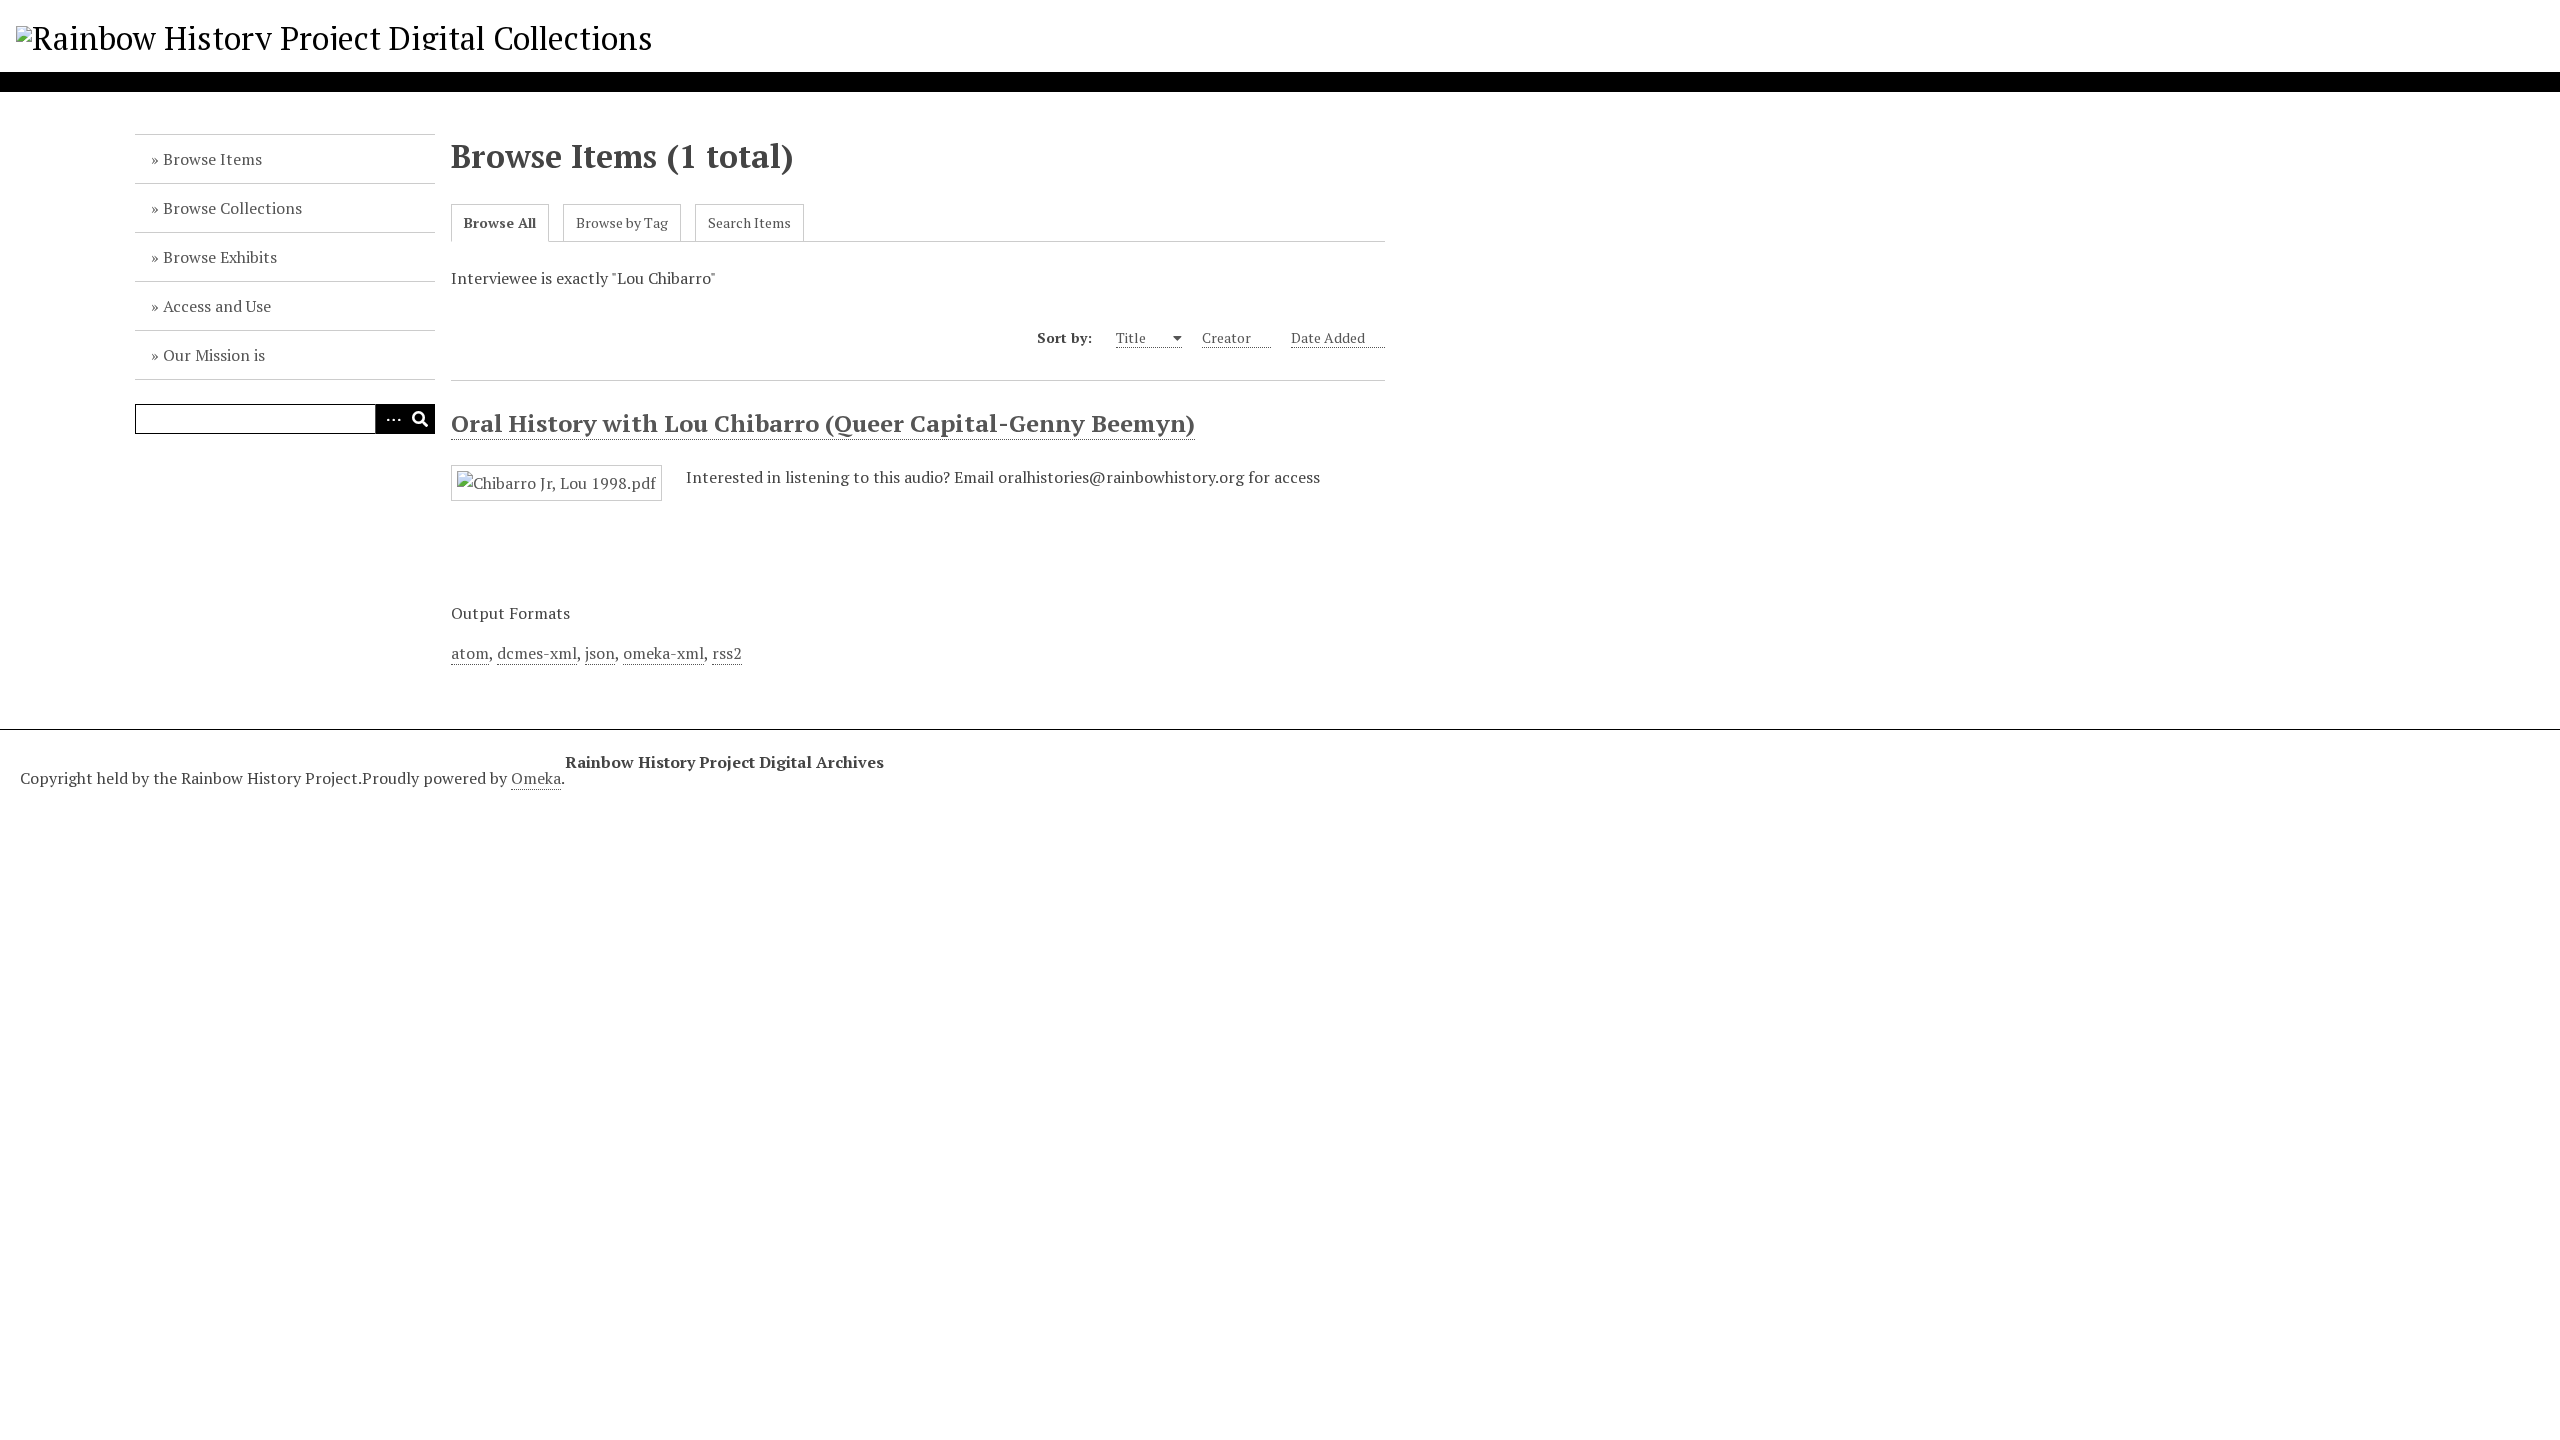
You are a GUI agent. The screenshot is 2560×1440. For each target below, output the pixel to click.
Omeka (536, 778)
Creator (1226, 337)
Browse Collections (232, 208)
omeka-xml (663, 653)
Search (420, 419)
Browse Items (212, 159)
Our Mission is (214, 355)
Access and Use (217, 306)
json (600, 653)
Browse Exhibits (220, 257)
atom (470, 653)
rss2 (727, 653)
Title (1132, 337)
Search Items (749, 222)
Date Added (1328, 337)
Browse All (500, 222)
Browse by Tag (622, 222)
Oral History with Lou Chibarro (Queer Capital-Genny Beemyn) (823, 423)
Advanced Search (390, 419)
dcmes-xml (537, 653)
